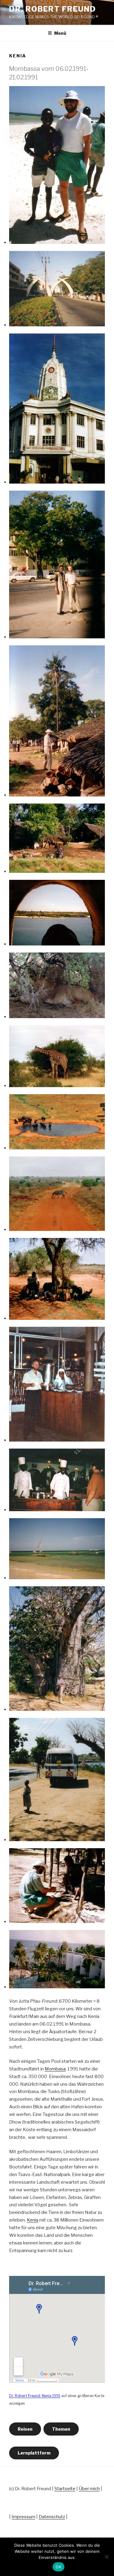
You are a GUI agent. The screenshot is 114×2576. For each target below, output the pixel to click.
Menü (60, 33)
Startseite (65, 2489)
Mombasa (55, 2069)
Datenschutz (52, 2517)
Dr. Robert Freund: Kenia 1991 (35, 2396)
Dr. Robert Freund (53, 9)
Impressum (23, 2517)
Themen (61, 2429)
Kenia (33, 2220)
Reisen (25, 2429)
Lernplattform (34, 2453)
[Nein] (106, 2557)
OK (59, 2567)
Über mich (89, 2489)
